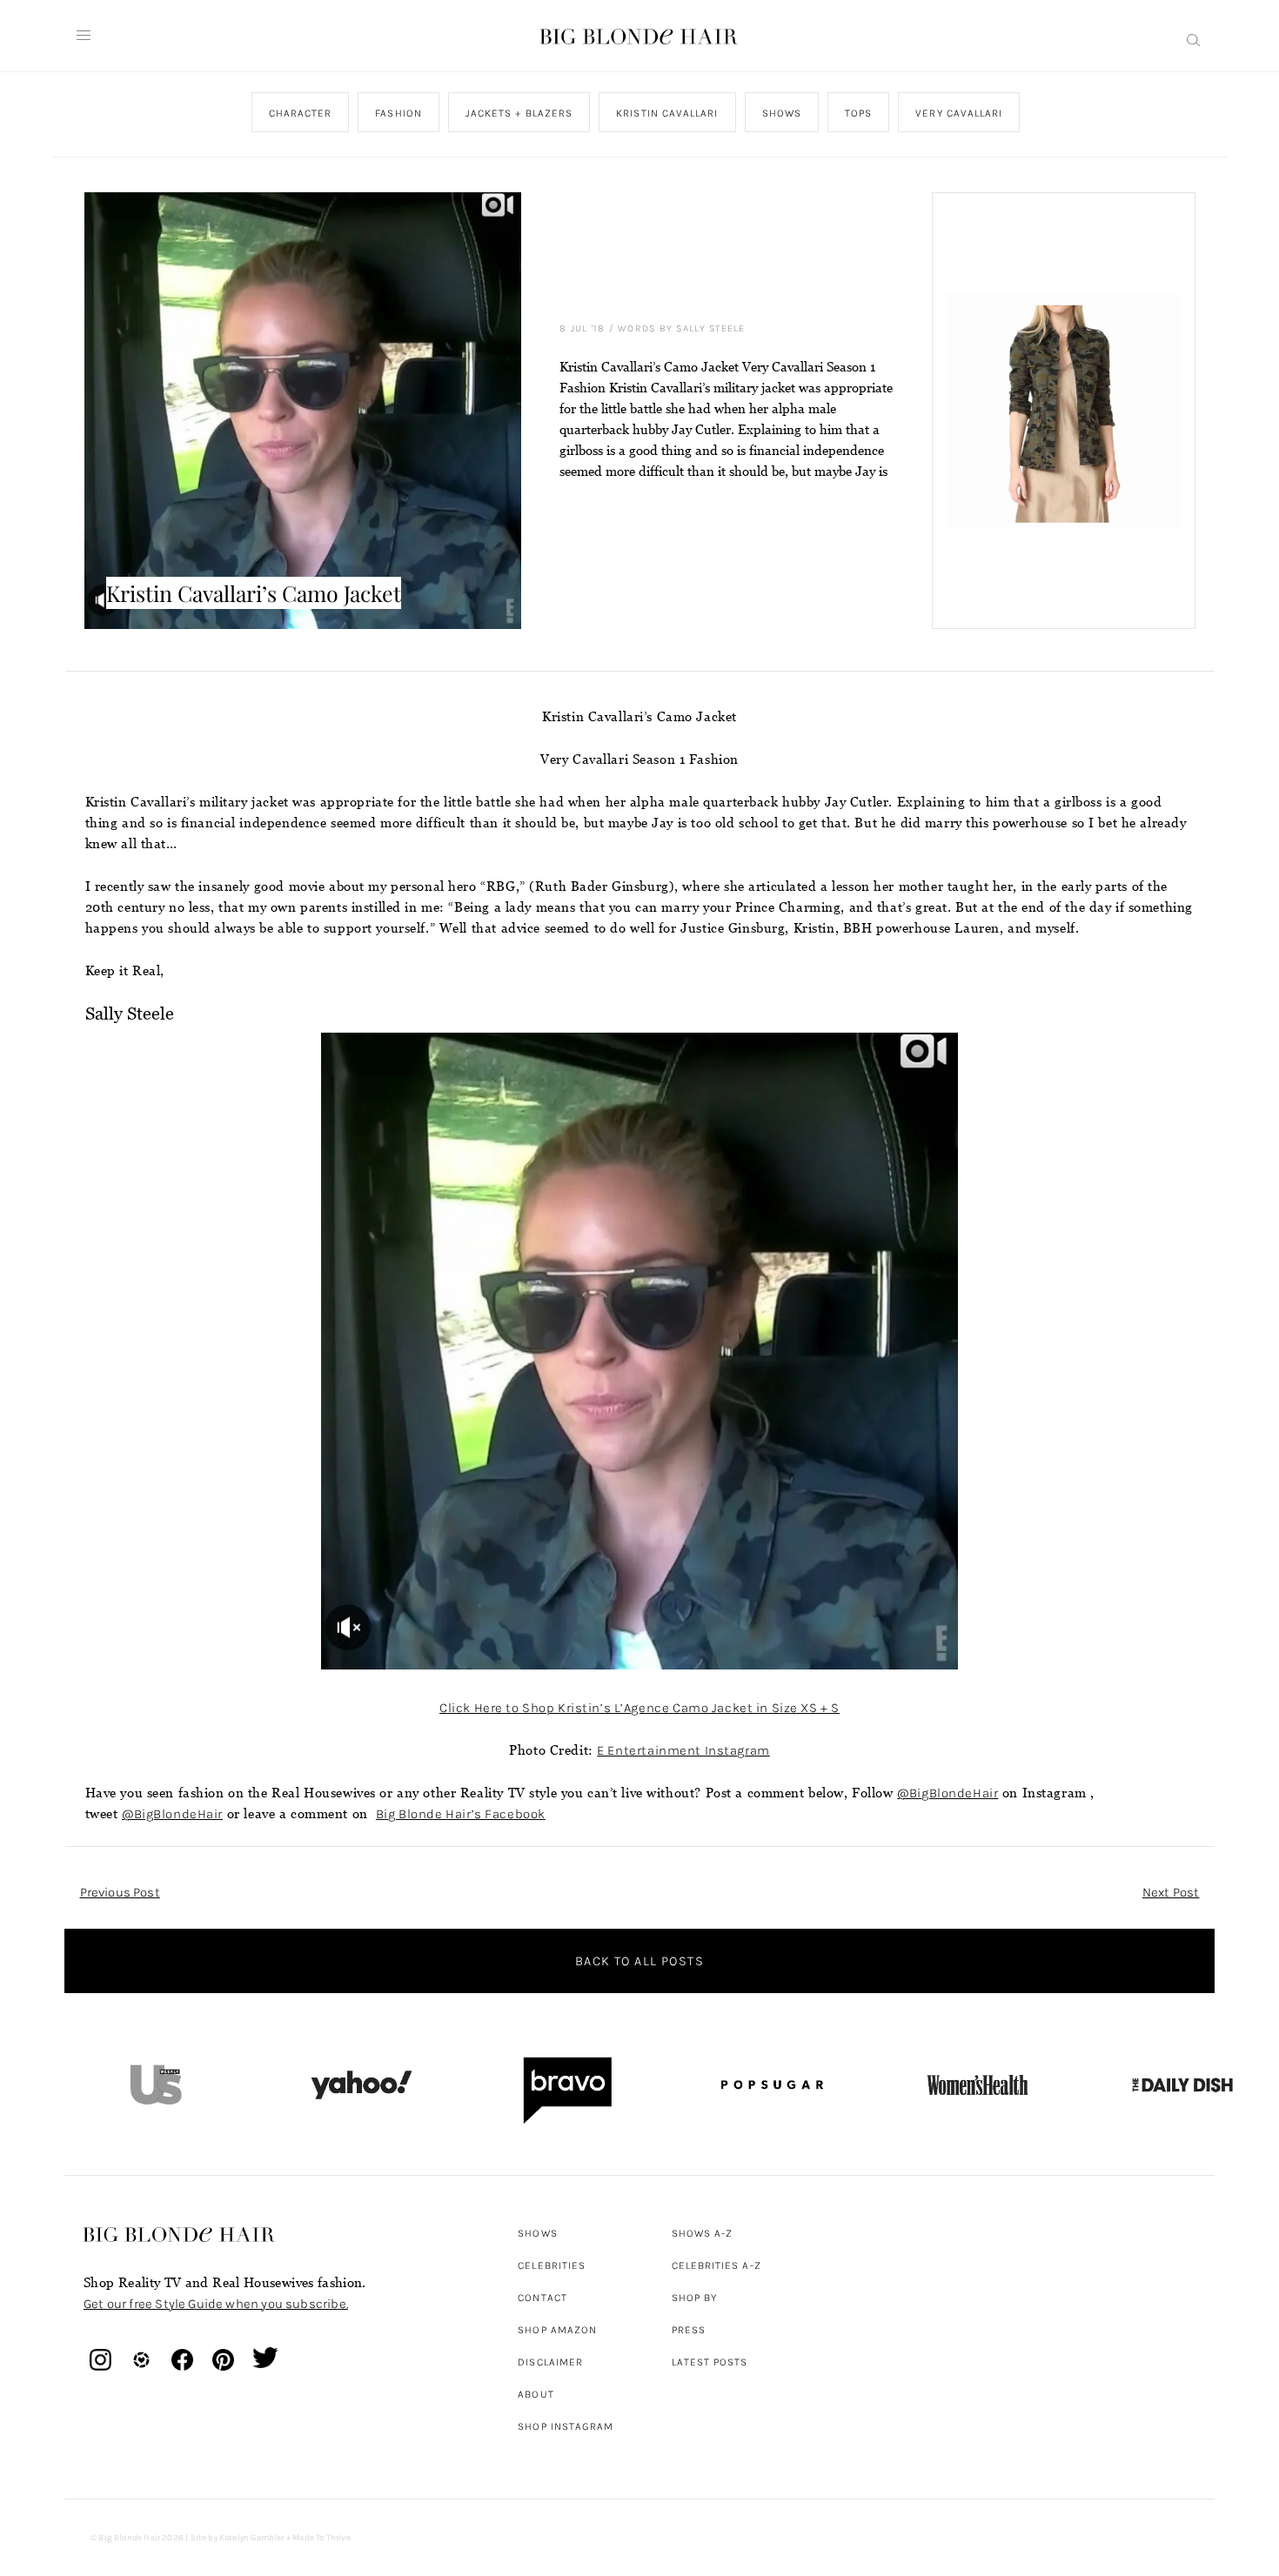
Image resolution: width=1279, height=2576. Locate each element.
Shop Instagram (566, 2426)
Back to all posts (639, 1961)
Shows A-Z (703, 2233)
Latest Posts (710, 2362)
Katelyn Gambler (252, 2538)
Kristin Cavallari (667, 113)
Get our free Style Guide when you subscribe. (216, 2304)
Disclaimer (550, 2362)
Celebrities (552, 2265)
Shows (781, 113)
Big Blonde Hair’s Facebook (461, 1814)
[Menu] (84, 36)
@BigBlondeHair (948, 1793)
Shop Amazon (557, 2330)
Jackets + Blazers (518, 113)
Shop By (695, 2298)
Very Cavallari (959, 113)
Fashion (398, 113)
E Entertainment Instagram (683, 1750)
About (536, 2394)
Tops (858, 113)
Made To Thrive (321, 2538)
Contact (542, 2298)
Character (300, 113)
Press (689, 2330)
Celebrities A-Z (717, 2265)
